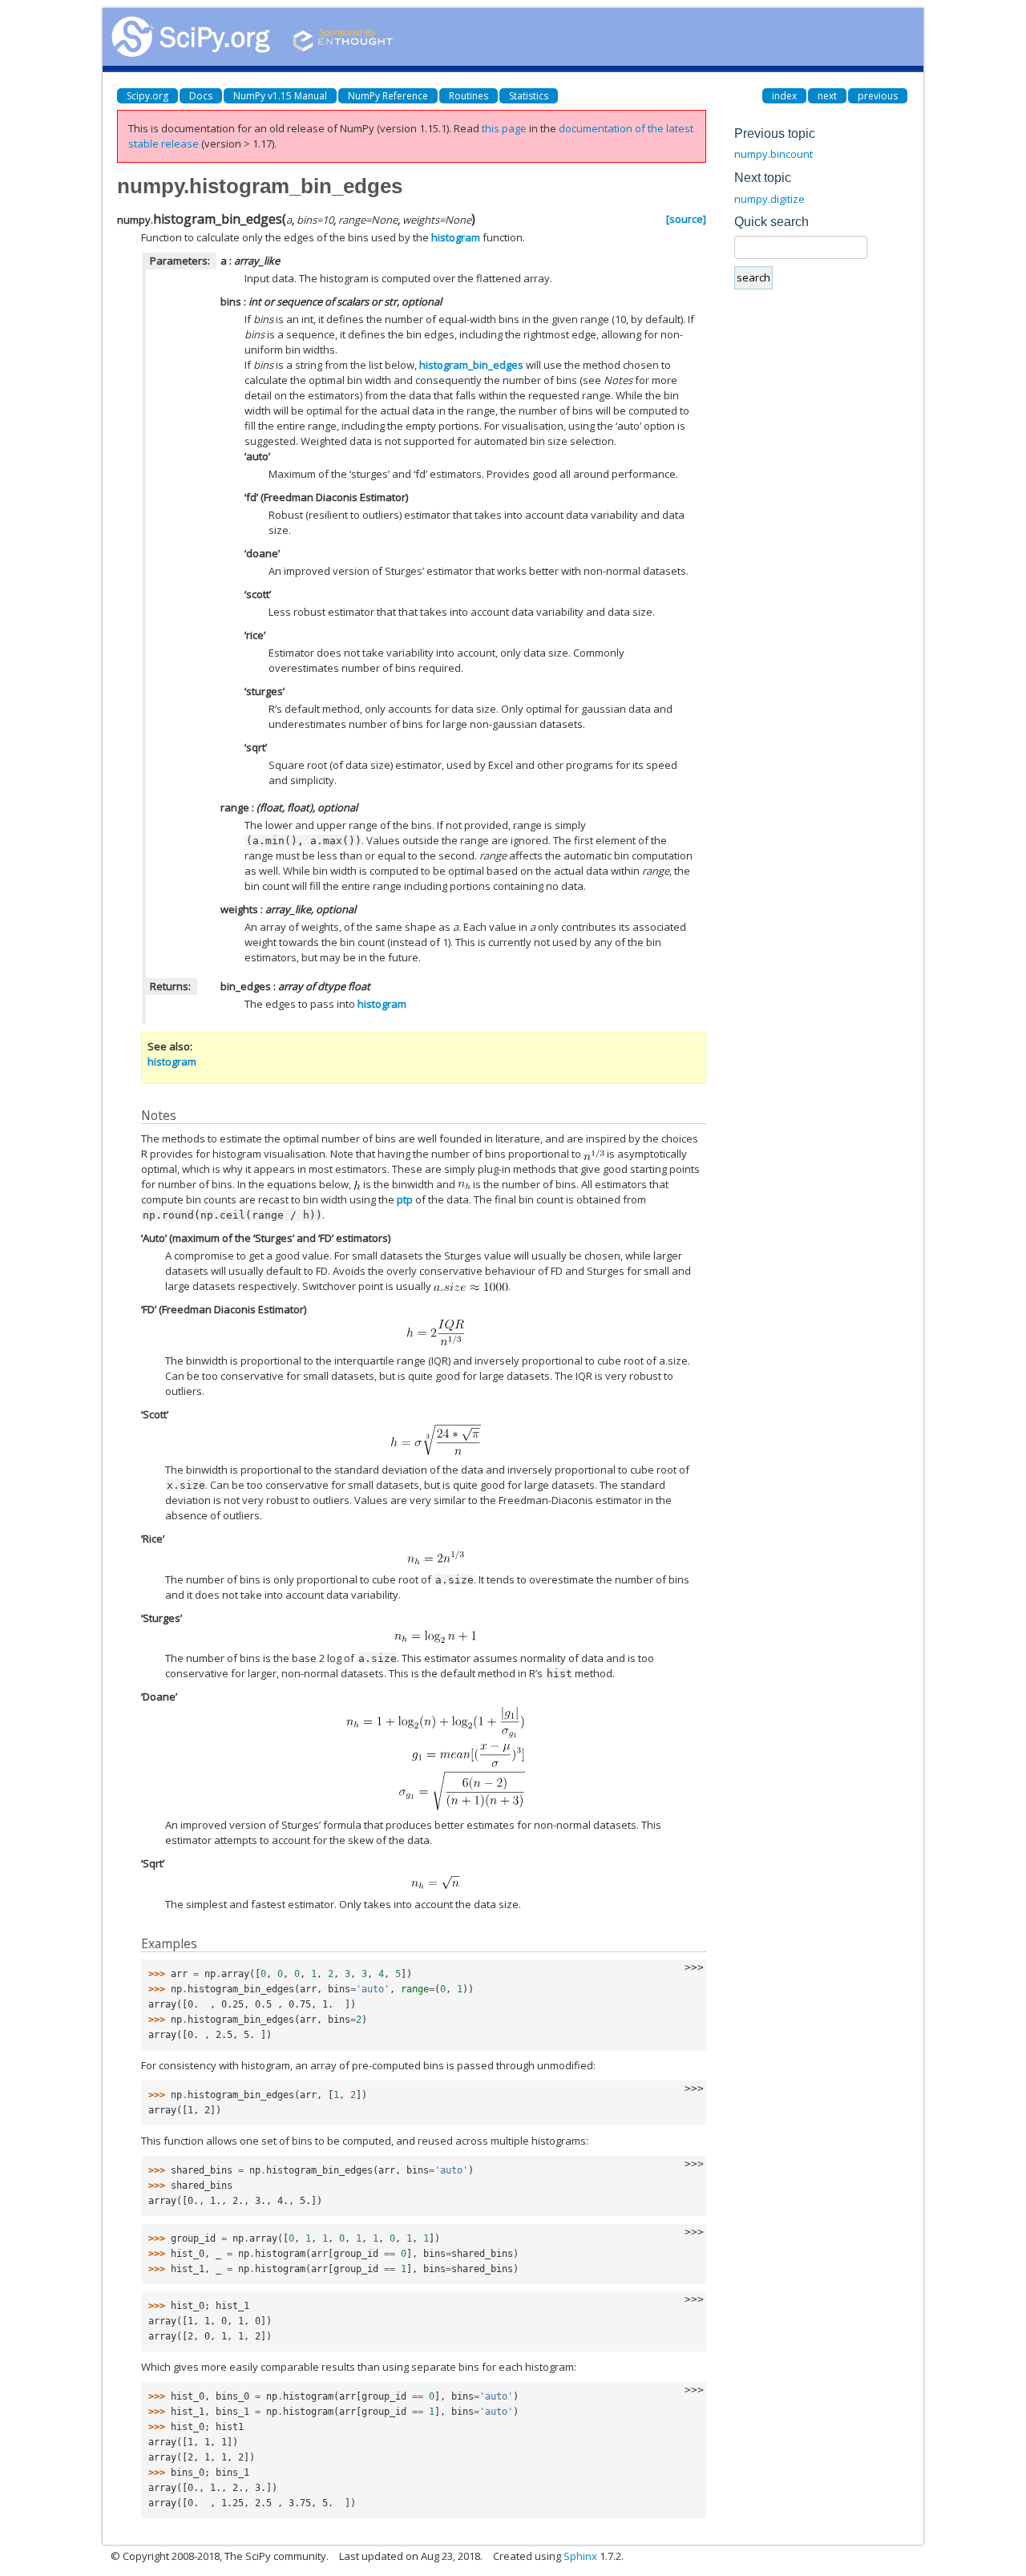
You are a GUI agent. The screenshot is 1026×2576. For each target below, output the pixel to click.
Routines (469, 96)
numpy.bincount (774, 154)
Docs (201, 96)
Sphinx (580, 2556)
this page (504, 128)
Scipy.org (147, 96)
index (784, 96)
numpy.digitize (769, 199)
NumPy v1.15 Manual (280, 96)
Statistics (529, 96)
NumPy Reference (388, 96)
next (827, 96)
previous (878, 96)
